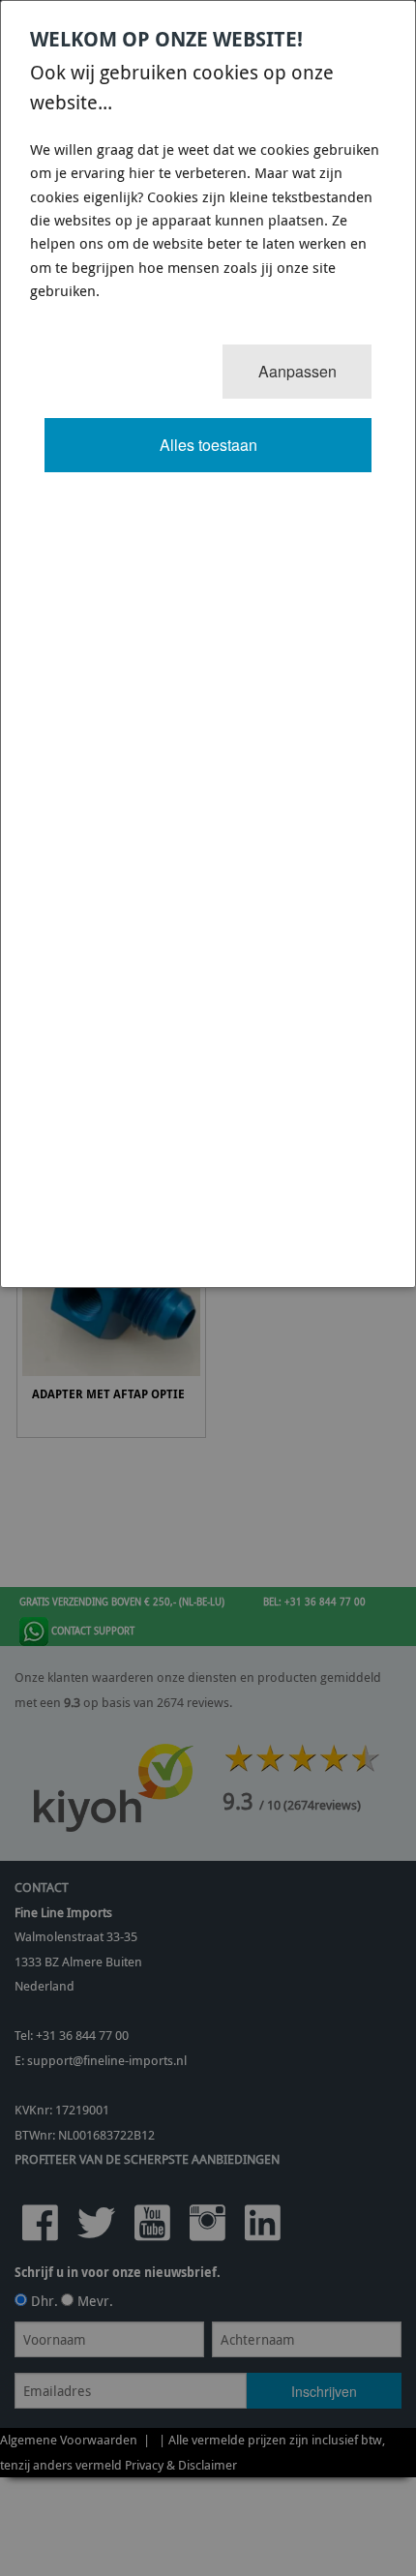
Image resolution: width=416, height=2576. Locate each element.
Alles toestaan (208, 445)
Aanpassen (297, 371)
